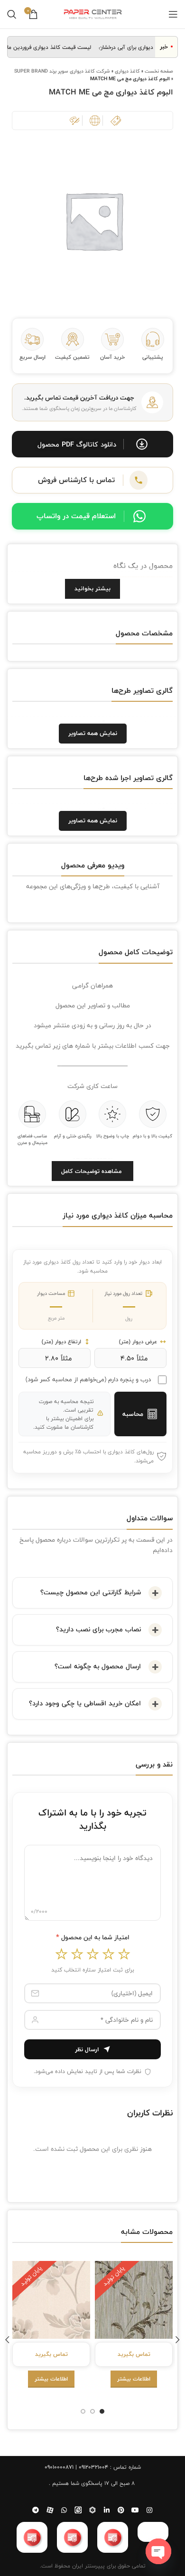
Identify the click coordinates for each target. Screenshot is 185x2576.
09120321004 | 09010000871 (76, 2467)
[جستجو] (12, 14)
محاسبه (133, 1414)
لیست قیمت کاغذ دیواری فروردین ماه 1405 (51, 47)
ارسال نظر (87, 2049)
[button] (92, 444)
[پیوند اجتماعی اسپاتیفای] (92, 2510)
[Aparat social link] (50, 2510)
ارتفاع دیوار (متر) (61, 1342)
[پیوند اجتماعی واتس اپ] (64, 2510)
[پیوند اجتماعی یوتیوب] (135, 2510)
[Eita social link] (78, 2510)
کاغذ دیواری (127, 71)
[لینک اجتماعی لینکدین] (107, 2510)
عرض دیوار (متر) (138, 1342)
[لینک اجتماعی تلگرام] (36, 2510)
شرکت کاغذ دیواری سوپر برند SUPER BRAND (62, 71)
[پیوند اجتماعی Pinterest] (121, 2510)
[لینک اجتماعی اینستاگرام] (149, 2510)
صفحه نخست (159, 71)
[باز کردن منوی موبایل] (173, 14)
